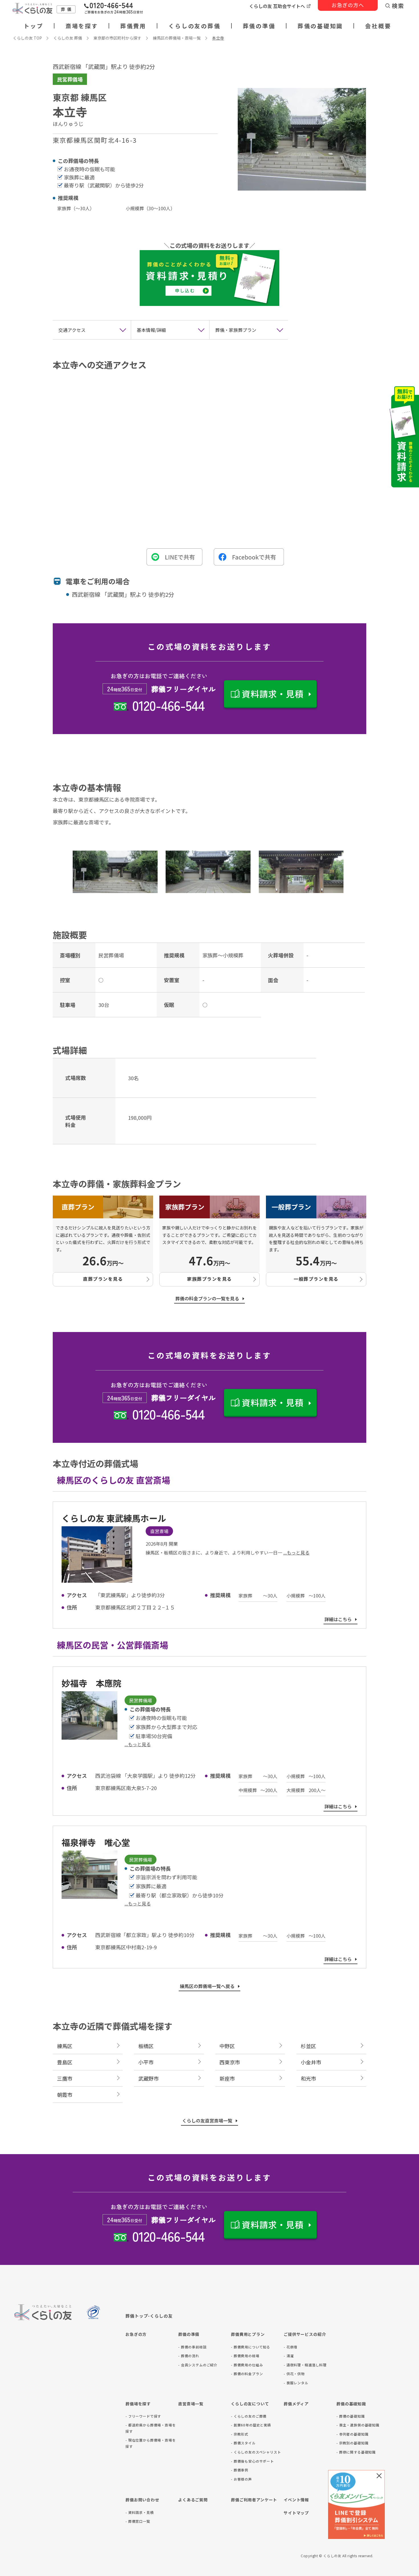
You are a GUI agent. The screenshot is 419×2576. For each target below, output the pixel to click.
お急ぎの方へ (348, 5)
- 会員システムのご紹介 (198, 2365)
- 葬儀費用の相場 (245, 2356)
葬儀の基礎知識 (320, 26)
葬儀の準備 (259, 26)
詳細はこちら (338, 1619)
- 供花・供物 (294, 2374)
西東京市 (230, 2062)
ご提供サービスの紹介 (305, 2334)
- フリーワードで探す (143, 2416)
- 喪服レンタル (296, 2383)
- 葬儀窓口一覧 (138, 2521)
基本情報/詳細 (151, 330)
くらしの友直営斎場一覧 (207, 2121)
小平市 (146, 2062)
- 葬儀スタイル (243, 2443)
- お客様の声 (241, 2479)
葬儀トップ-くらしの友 (149, 2316)
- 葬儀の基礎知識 (351, 2416)
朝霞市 (65, 2095)
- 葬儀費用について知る (251, 2347)
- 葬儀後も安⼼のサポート (252, 2461)
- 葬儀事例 (240, 2470)
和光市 (308, 2078)
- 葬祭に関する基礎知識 (356, 2452)
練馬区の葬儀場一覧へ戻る (207, 1986)
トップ (33, 26)
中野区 (227, 2046)
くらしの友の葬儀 (194, 26)
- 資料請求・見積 (140, 2512)
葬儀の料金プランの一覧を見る (207, 1298)
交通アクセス (72, 330)
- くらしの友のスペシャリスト (256, 2452)
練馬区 (65, 2046)
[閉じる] (379, 2476)
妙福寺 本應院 (91, 1683)
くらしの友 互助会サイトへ (277, 6)
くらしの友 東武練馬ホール (114, 1518)
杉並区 (308, 2046)
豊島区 (65, 2062)
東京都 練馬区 (80, 97)
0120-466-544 (168, 705)
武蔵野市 (149, 2078)
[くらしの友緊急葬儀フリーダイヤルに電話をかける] (114, 9)
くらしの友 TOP (27, 38)
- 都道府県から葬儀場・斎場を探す (151, 2428)
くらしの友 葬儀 (68, 38)
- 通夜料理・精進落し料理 (305, 2365)
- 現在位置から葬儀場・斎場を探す (151, 2443)
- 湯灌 (289, 2356)
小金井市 (311, 2062)
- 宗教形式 (240, 2434)
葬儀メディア (296, 2404)
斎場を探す (82, 26)
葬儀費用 (133, 26)
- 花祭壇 (290, 2347)
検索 (398, 6)
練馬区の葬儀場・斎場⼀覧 (177, 38)
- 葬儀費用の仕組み (247, 2365)
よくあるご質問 (193, 2500)
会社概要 (378, 26)
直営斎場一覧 (191, 2404)
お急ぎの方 (136, 2334)
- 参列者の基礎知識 (352, 2434)
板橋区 (146, 2046)
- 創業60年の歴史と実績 (251, 2425)
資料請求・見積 (273, 694)
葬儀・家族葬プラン (236, 330)
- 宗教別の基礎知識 (352, 2443)
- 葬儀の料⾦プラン (247, 2374)
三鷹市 (65, 2078)
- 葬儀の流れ (189, 2356)
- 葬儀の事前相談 (192, 2347)
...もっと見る (296, 1552)
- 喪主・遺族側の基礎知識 (358, 2425)
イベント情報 (296, 2500)
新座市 (227, 2078)
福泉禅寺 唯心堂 (96, 1842)
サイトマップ (296, 2513)
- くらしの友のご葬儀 (249, 2416)
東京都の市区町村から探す (117, 38)
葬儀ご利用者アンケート (254, 2500)
